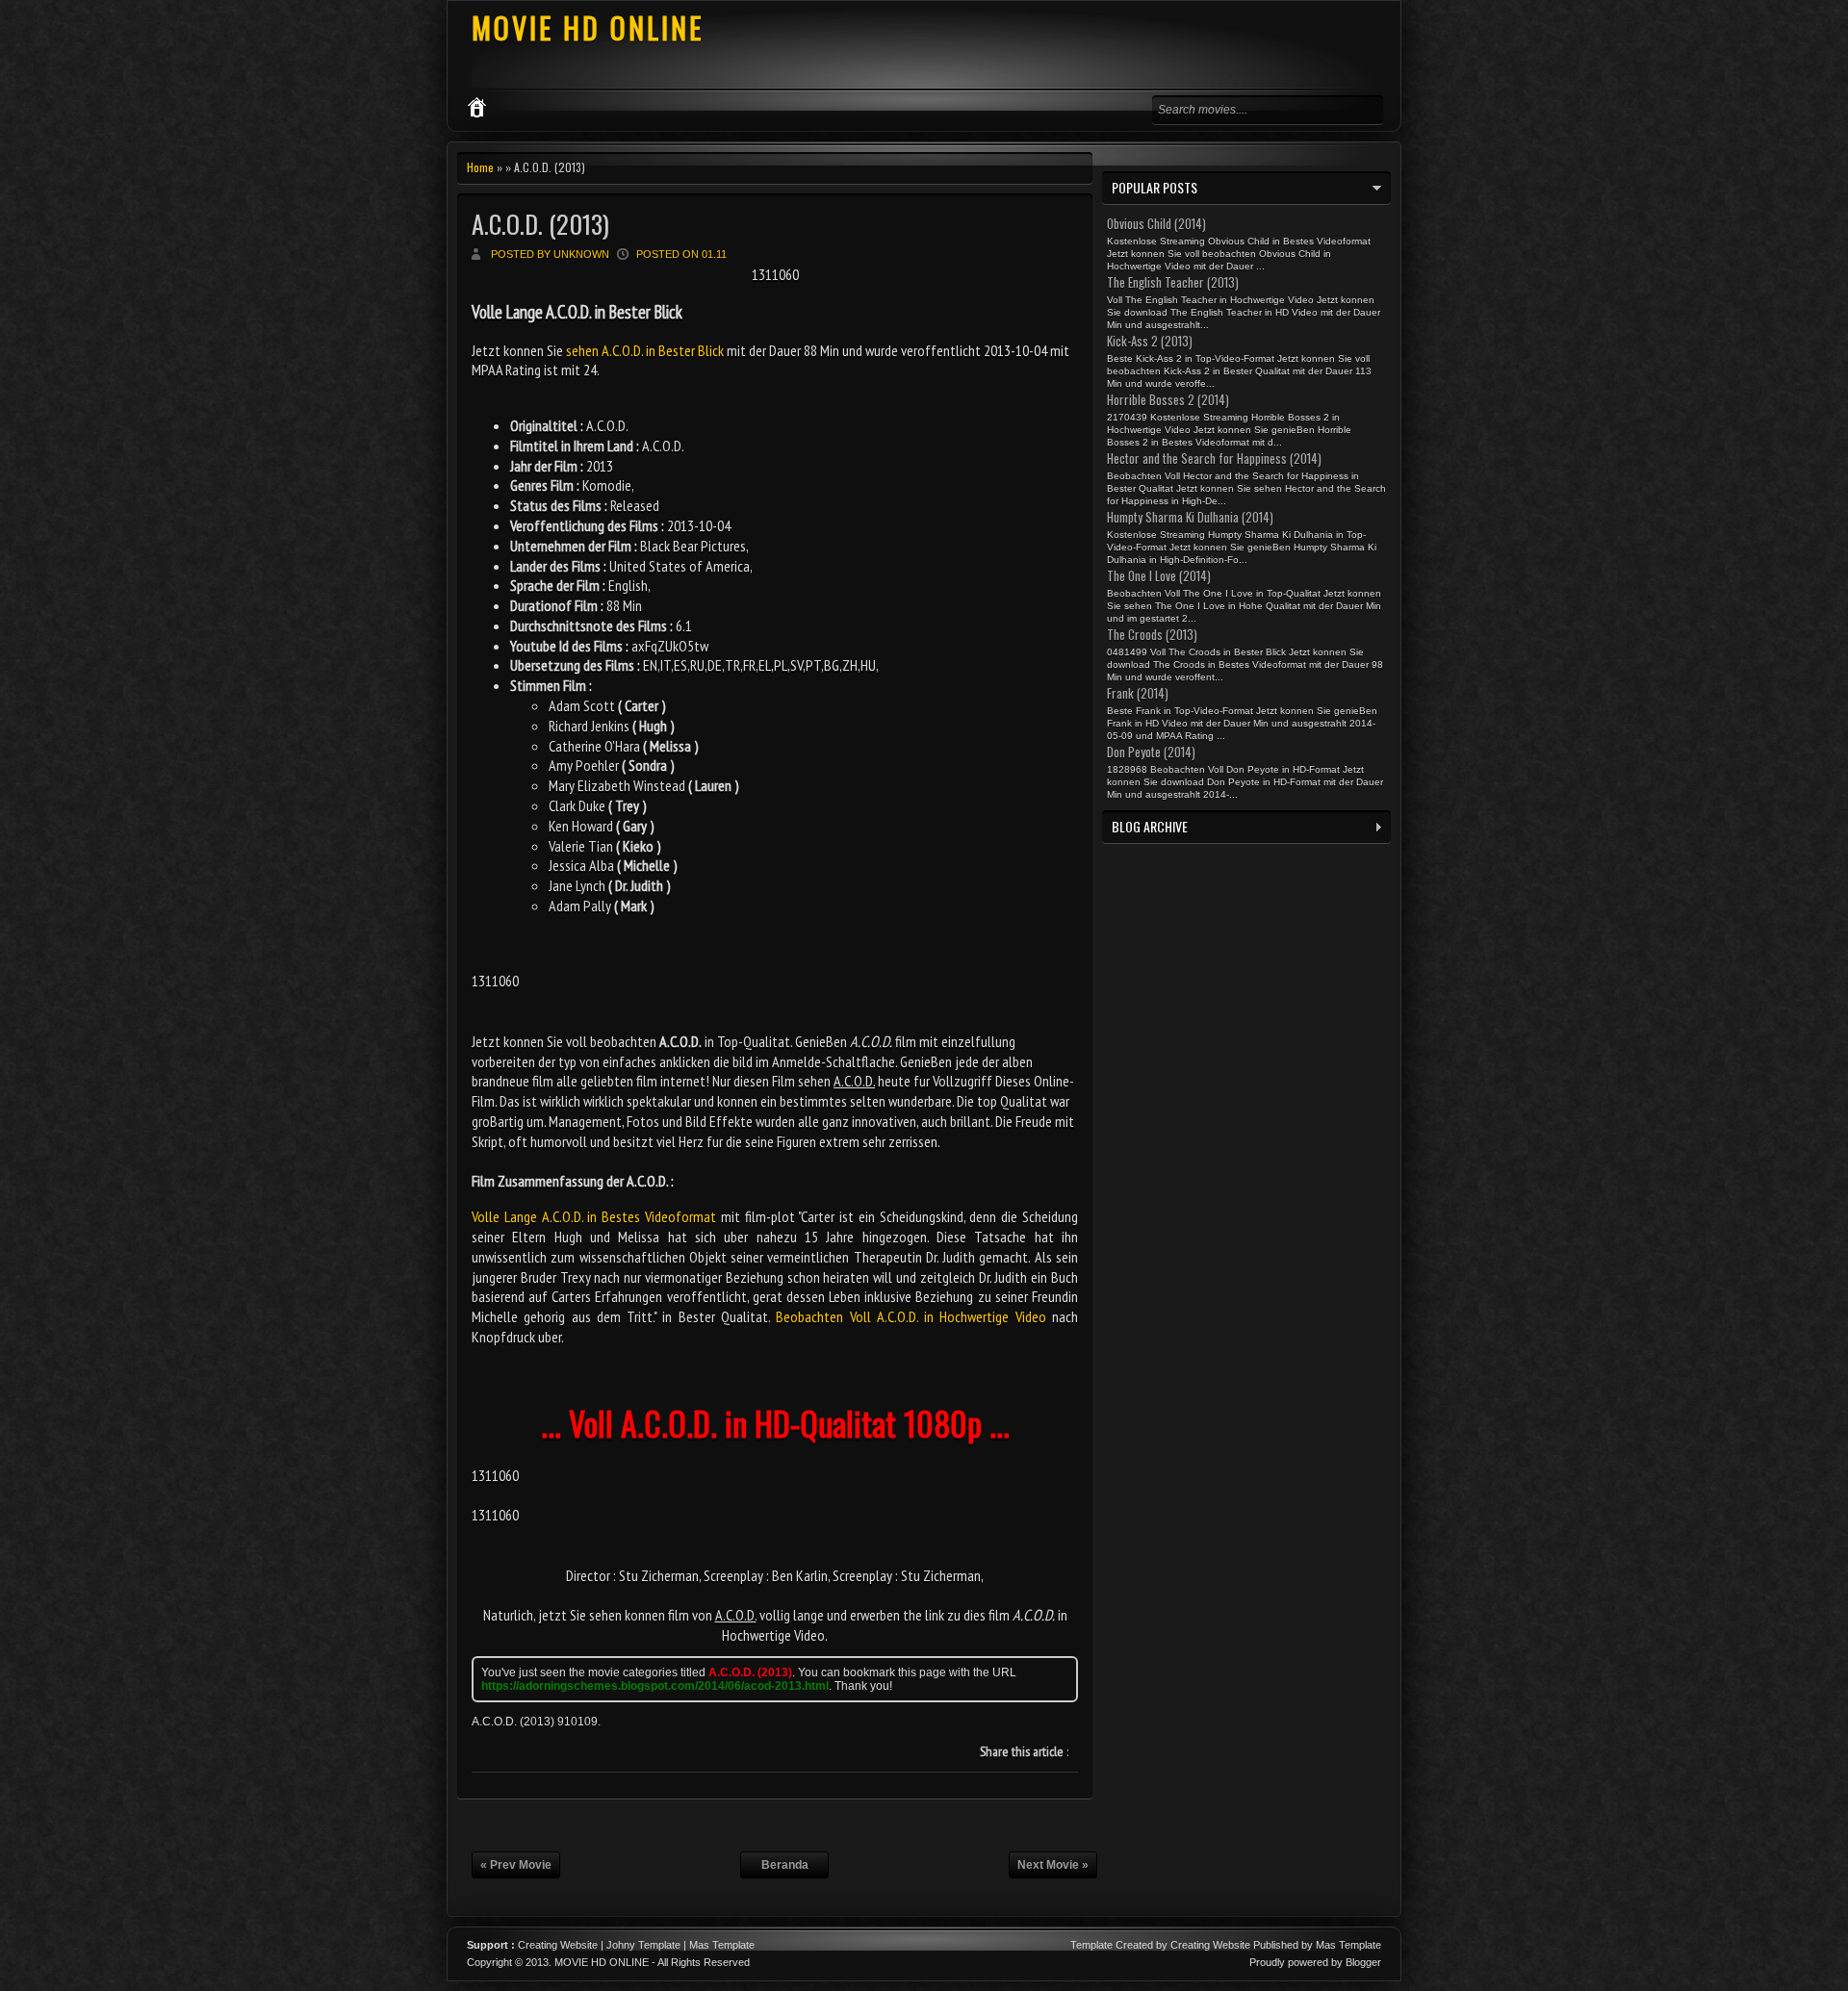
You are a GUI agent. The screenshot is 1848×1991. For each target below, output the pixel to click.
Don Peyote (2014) (1151, 752)
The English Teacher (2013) (1173, 282)
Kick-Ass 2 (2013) (1150, 341)
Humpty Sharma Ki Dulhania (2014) (1190, 517)
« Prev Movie (516, 1865)
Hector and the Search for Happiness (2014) (1214, 458)
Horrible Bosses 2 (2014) (1168, 399)
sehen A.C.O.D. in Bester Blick (645, 350)
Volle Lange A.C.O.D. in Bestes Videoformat (594, 1216)
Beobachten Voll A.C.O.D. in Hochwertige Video (911, 1316)
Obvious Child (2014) (1156, 223)
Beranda (785, 1865)
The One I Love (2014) (1159, 575)
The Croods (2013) (1152, 634)
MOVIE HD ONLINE (588, 27)
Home (480, 167)
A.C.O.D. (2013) (540, 224)
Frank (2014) (1138, 693)
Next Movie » (1053, 1865)
